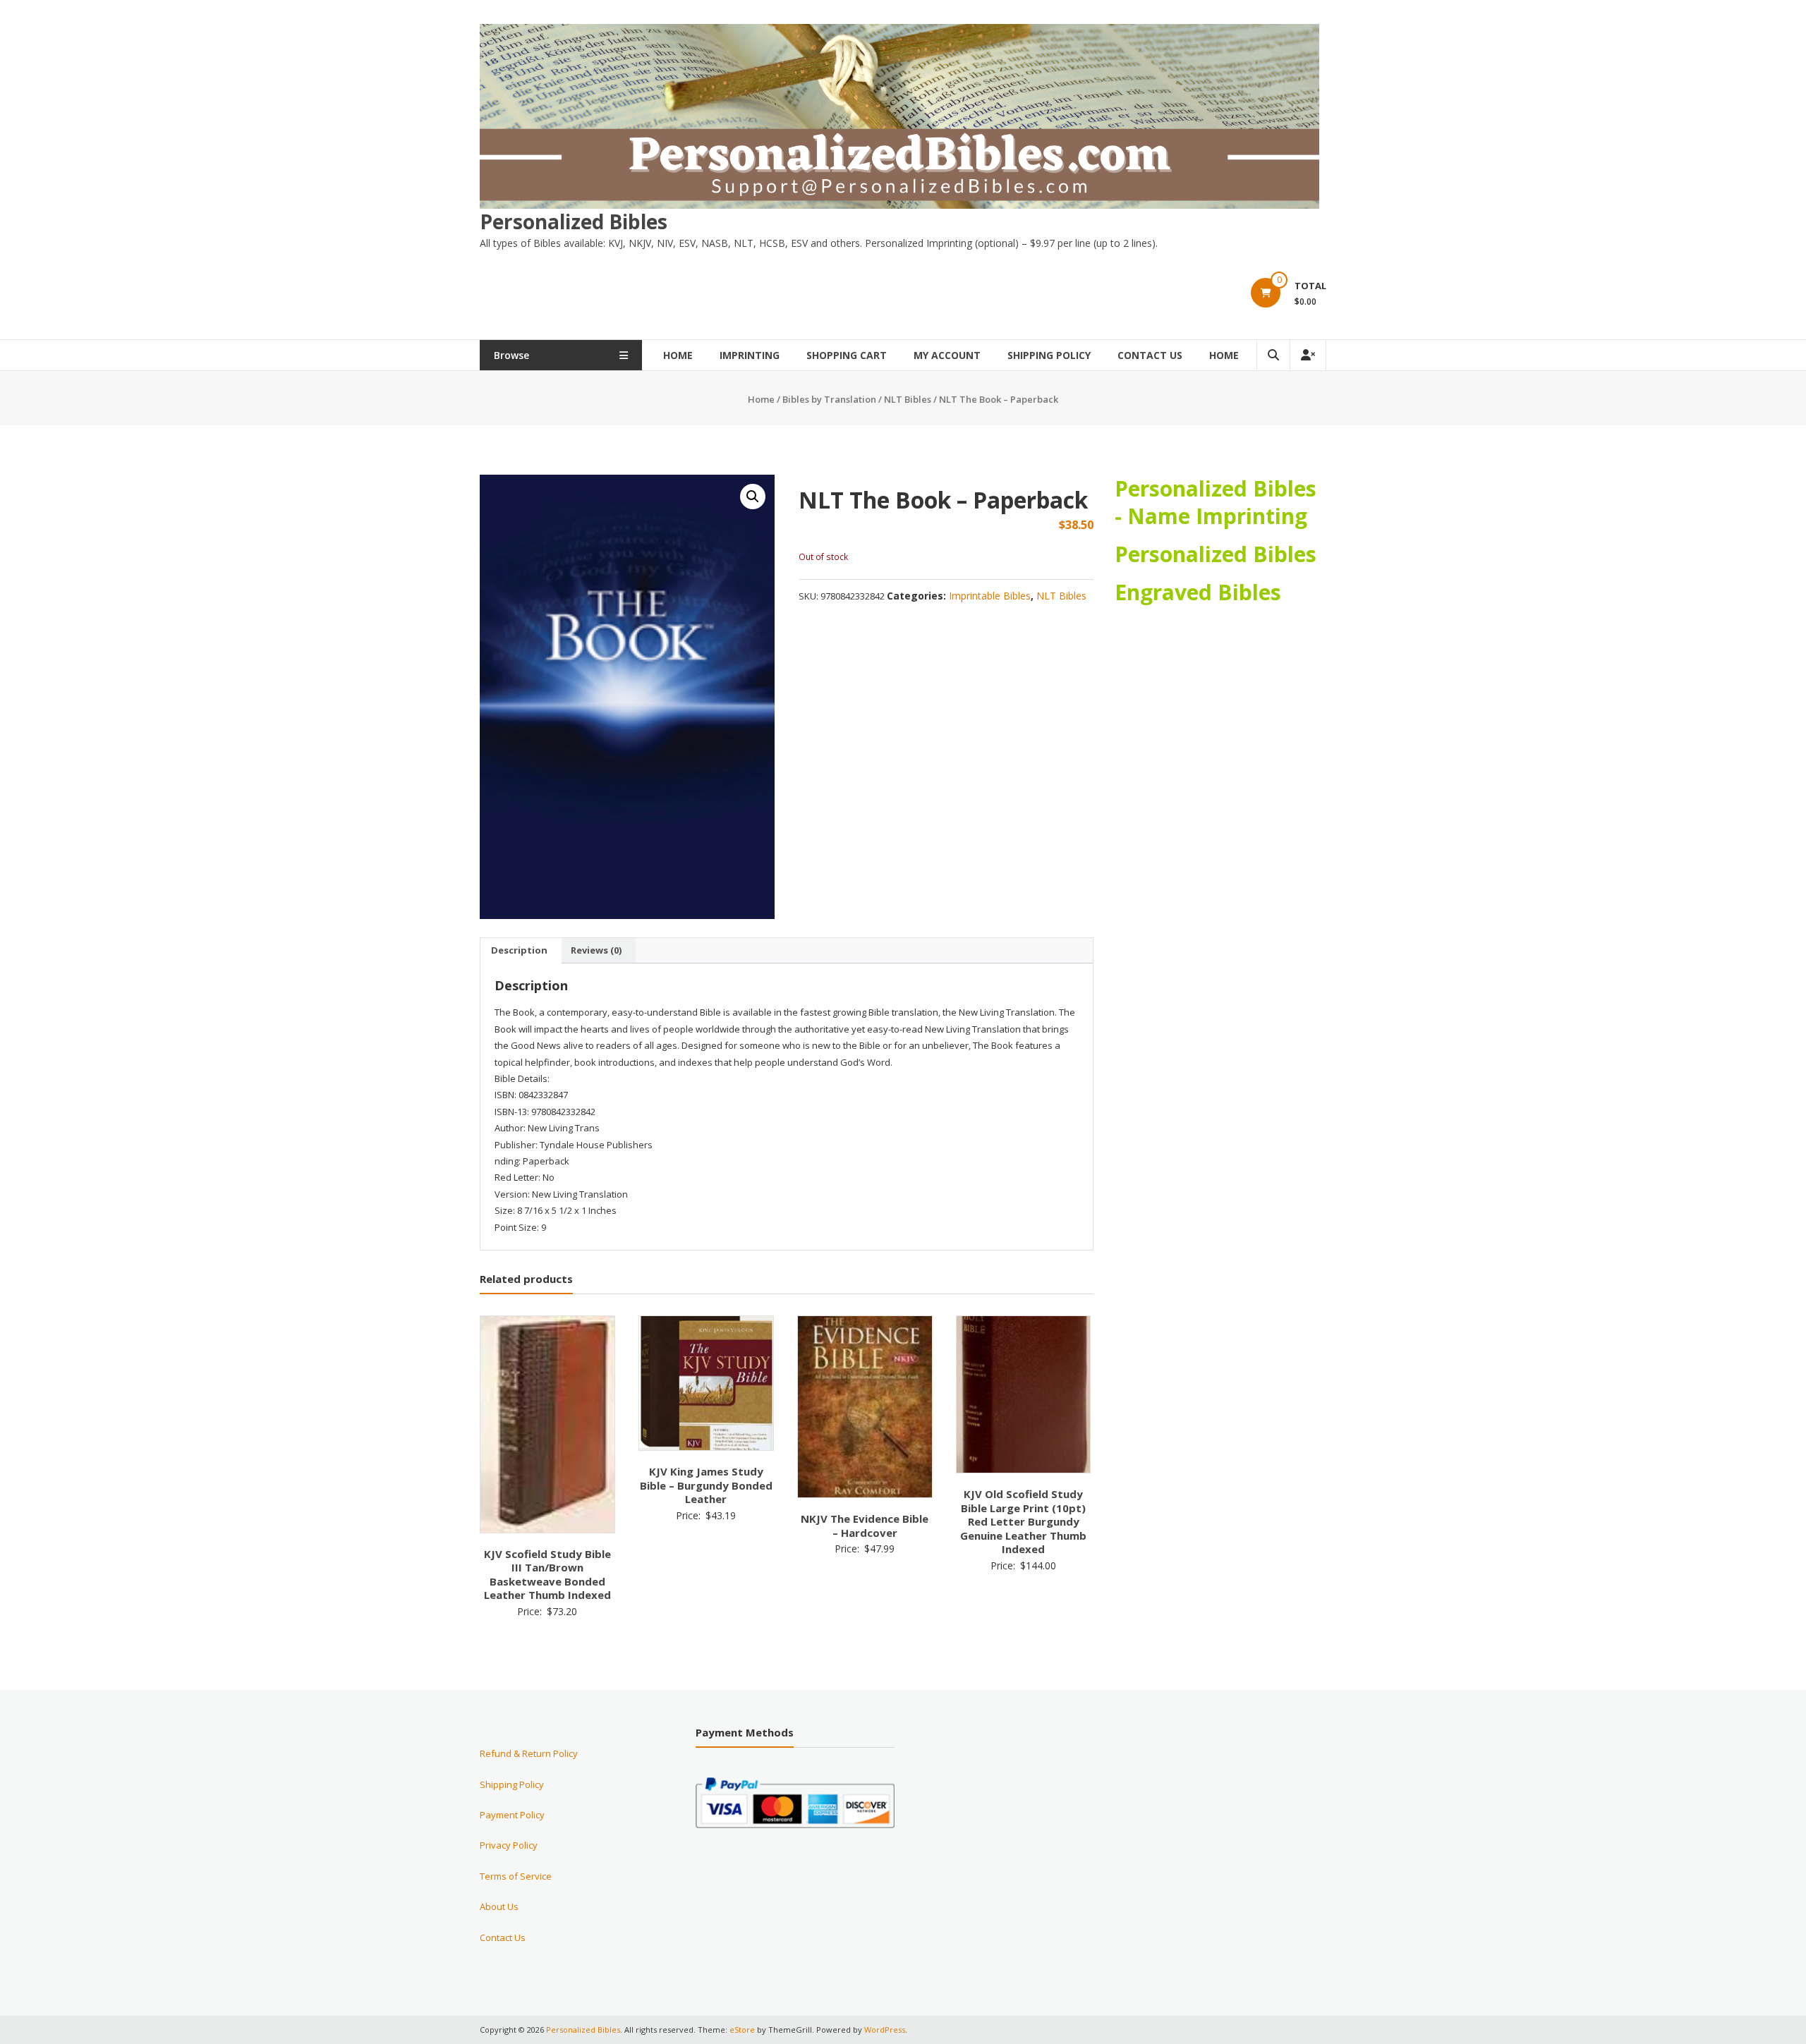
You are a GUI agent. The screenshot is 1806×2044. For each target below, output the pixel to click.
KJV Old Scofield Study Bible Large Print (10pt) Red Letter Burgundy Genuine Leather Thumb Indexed (1023, 1521)
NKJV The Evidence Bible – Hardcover (865, 1526)
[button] (753, 497)
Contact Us (1150, 355)
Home (678, 355)
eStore (742, 2030)
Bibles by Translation (829, 399)
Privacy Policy (509, 1845)
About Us (499, 1906)
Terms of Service (516, 1876)
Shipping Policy (1049, 355)
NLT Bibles (908, 399)
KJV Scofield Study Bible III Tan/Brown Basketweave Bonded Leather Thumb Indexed (547, 1575)
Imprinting (750, 355)
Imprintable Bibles (990, 596)
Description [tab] (519, 950)
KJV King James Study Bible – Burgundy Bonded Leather (706, 1485)
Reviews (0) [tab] (596, 950)
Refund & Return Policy (529, 1753)
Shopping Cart (847, 355)
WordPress (885, 2030)
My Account (947, 355)
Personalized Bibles (574, 221)
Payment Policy (512, 1815)
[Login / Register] (1308, 355)
